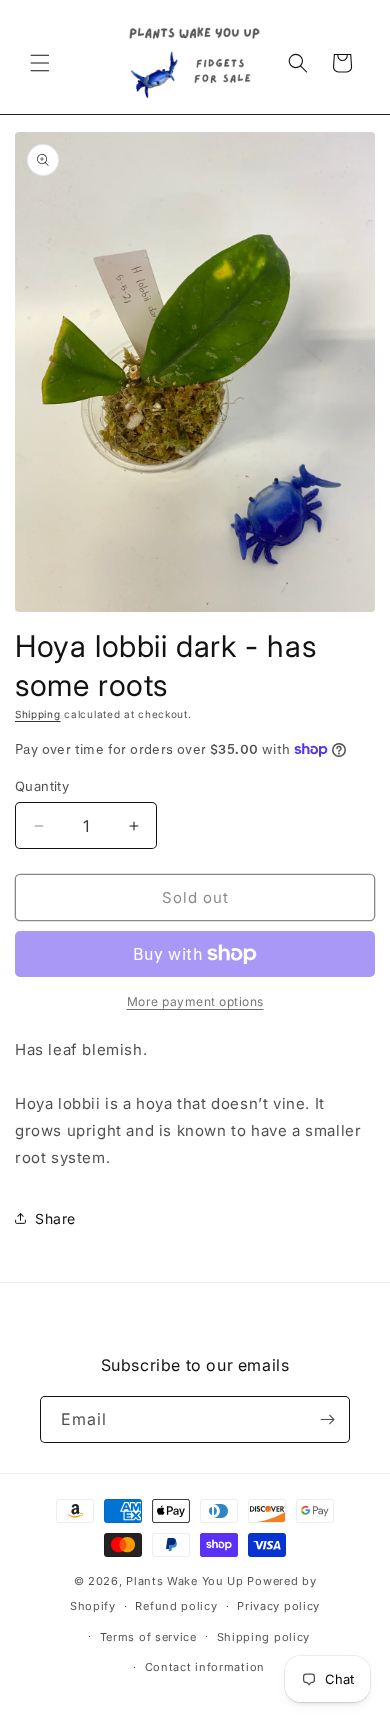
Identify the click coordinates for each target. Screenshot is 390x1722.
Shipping (38, 714)
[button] (40, 63)
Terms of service (148, 1637)
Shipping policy (264, 1637)
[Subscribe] (327, 1419)
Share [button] (55, 1218)
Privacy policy (278, 1606)
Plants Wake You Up (185, 1581)
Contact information (205, 1667)
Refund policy (176, 1606)
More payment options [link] (195, 1001)
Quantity (42, 786)
